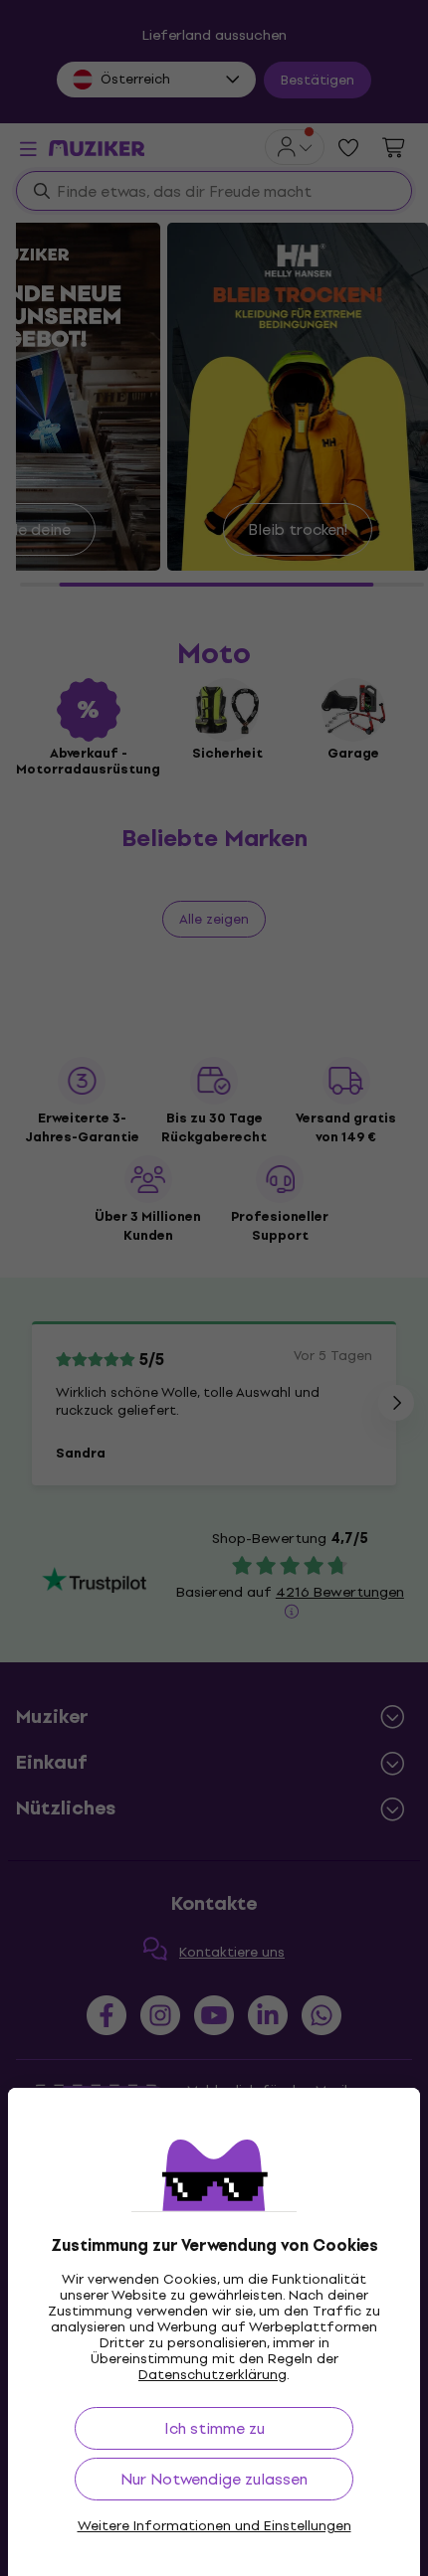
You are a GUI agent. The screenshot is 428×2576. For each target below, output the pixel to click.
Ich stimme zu (214, 2428)
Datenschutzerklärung (213, 2375)
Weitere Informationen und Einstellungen (214, 2526)
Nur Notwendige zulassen (214, 2479)
